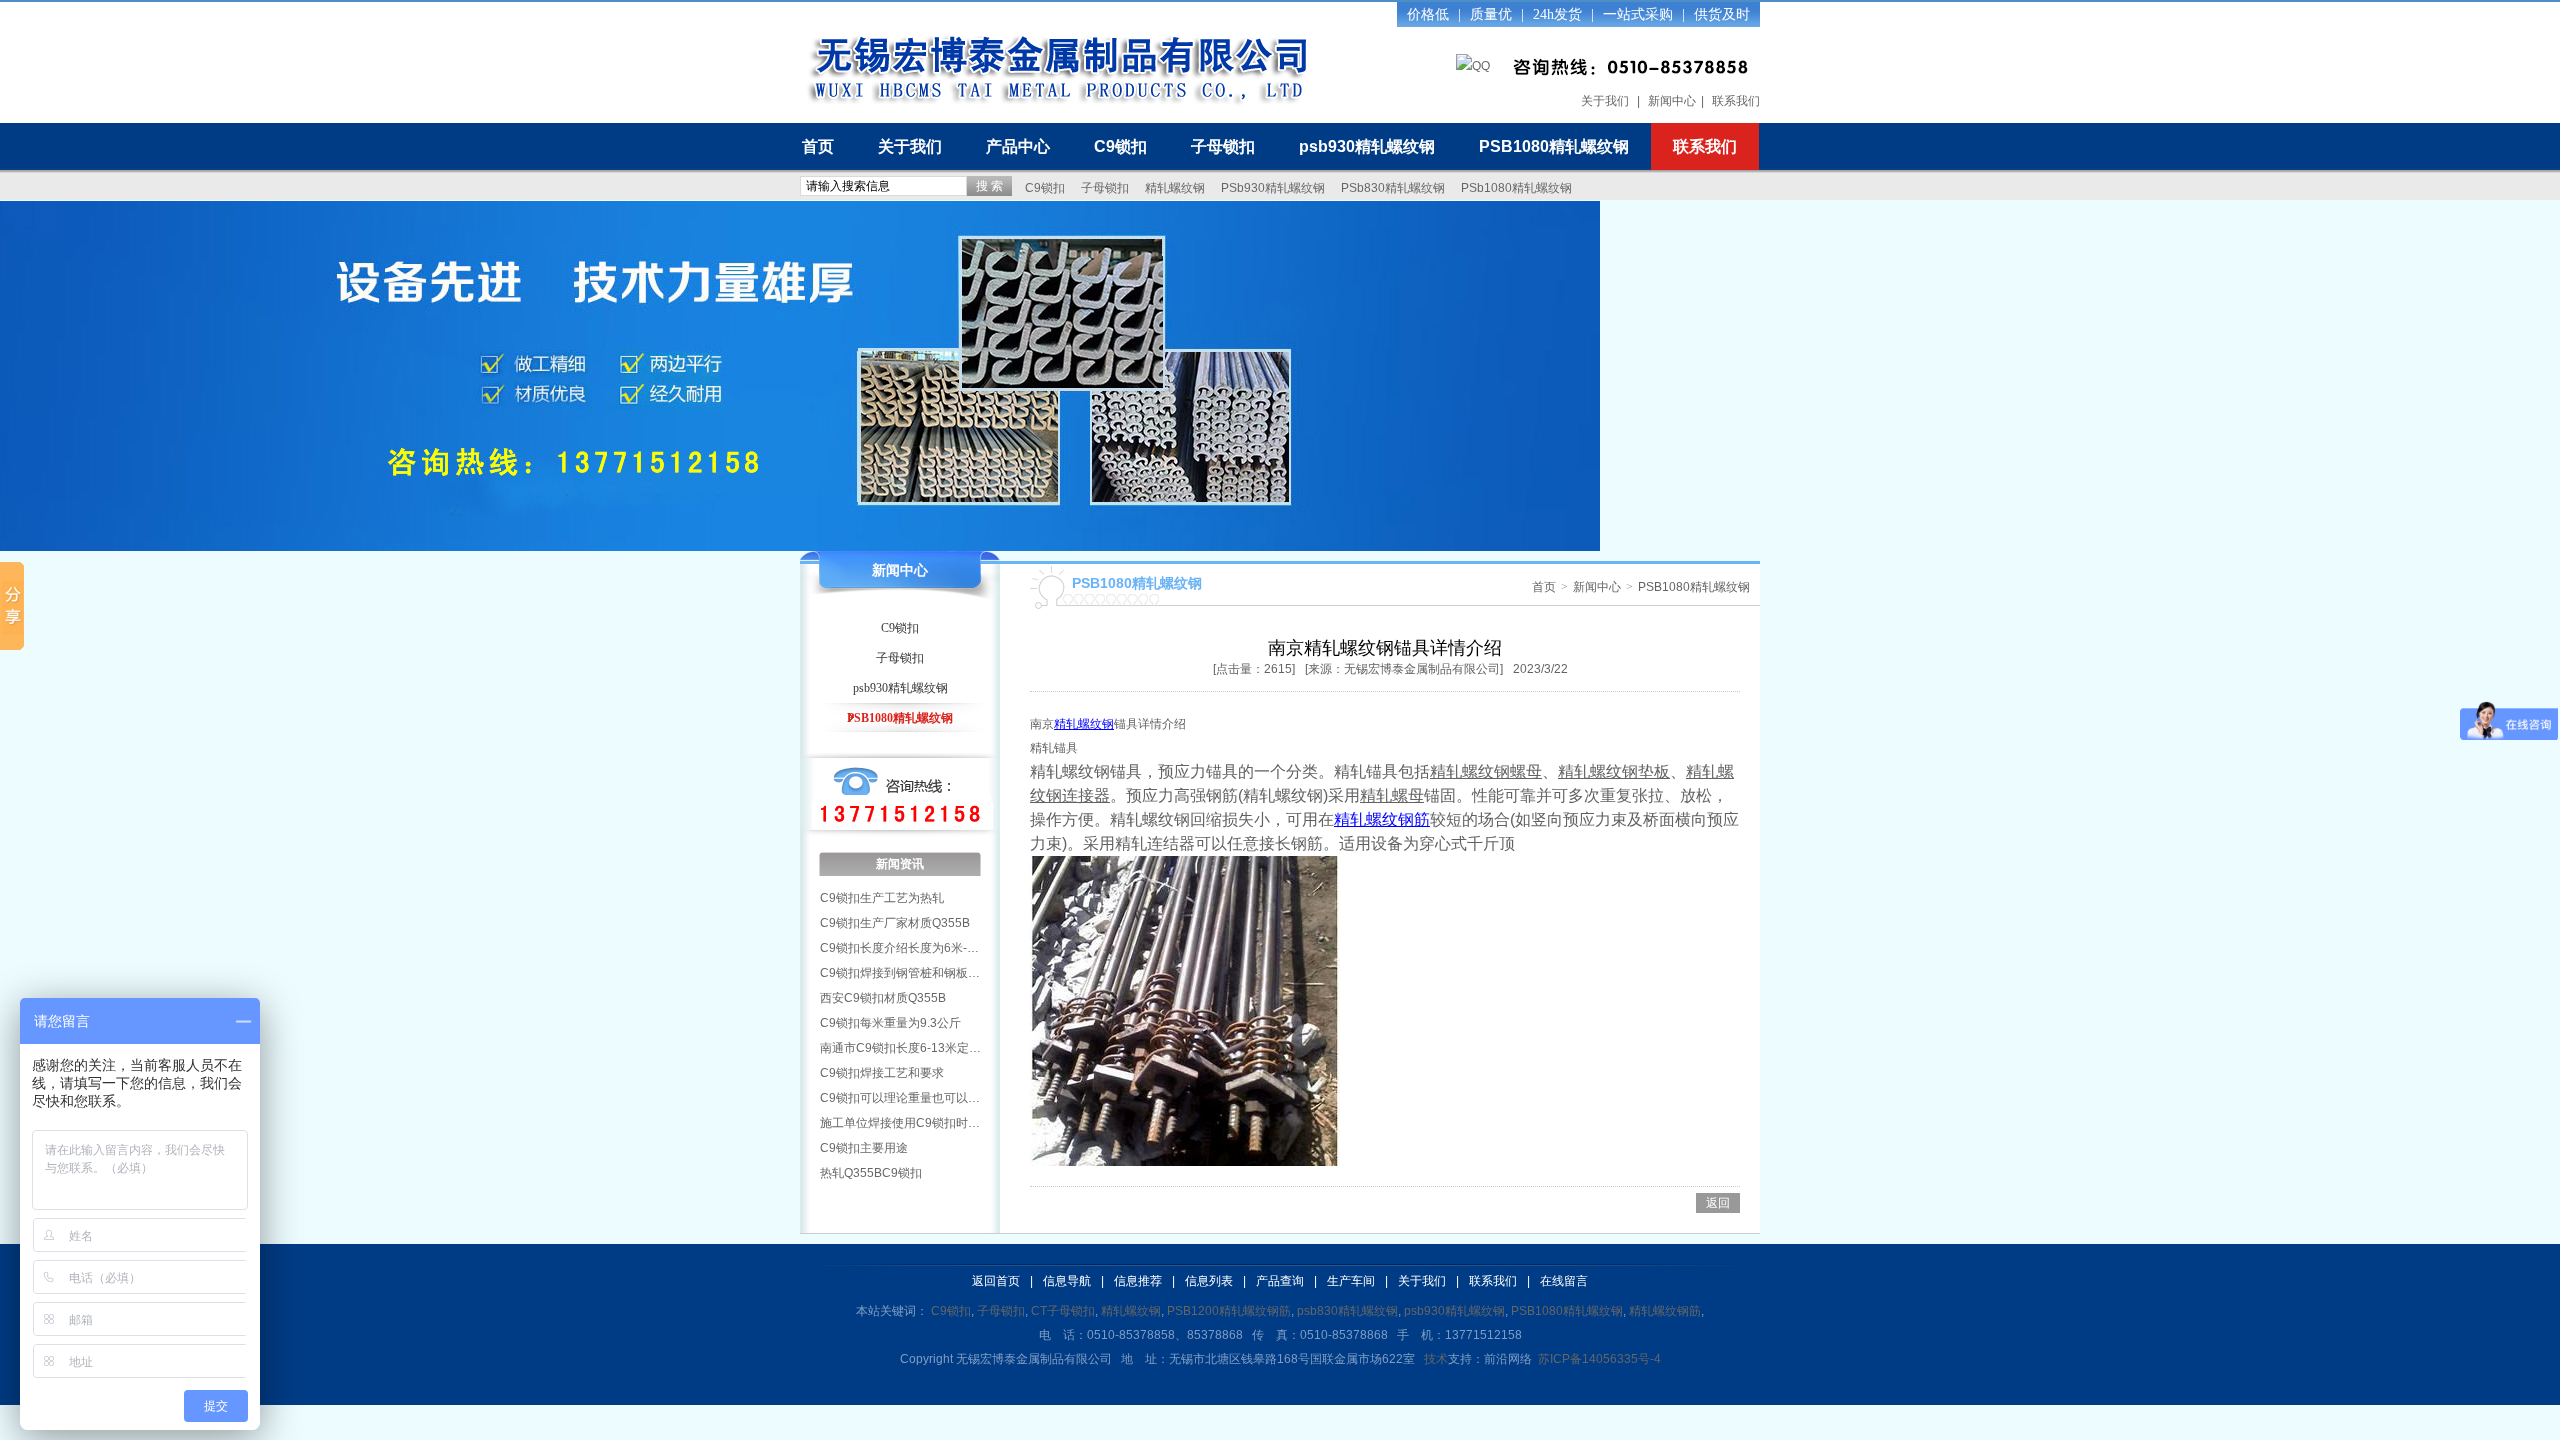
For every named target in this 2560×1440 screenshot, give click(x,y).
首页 (818, 146)
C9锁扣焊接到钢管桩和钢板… (900, 973)
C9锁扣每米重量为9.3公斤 (890, 1023)
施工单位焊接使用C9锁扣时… (900, 1123)
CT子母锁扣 (1063, 1311)
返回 (1718, 1203)
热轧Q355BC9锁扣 (871, 1173)
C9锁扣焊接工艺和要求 (882, 1073)
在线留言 (1564, 1281)
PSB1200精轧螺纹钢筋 (1229, 1311)
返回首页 (996, 1281)
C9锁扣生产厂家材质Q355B (895, 923)
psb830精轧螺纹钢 (1347, 1311)
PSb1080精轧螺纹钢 (1516, 188)
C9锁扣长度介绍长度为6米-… (899, 948)
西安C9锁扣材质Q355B (883, 998)
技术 (1436, 1359)
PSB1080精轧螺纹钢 (1554, 146)
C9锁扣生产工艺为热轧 (882, 898)
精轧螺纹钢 (1175, 188)
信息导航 (1067, 1281)
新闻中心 (1672, 101)
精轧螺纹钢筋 (1382, 819)
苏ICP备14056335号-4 (1599, 1359)
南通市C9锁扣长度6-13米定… (900, 1048)
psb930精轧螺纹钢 (1367, 146)
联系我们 (1736, 101)
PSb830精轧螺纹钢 (1393, 188)
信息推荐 (1138, 1281)
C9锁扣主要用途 (864, 1148)
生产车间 (1351, 1281)
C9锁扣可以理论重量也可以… (900, 1098)
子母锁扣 (1223, 146)
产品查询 (1280, 1281)
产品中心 (1018, 146)
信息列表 (1209, 1281)
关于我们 (1605, 101)
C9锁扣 (1120, 146)
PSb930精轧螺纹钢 (1273, 188)
